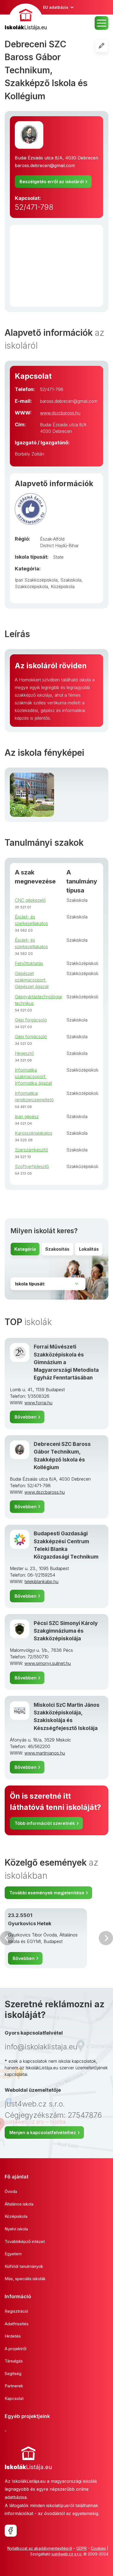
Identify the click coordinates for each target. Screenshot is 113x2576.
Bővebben (26, 1417)
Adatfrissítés (17, 2324)
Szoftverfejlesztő (32, 1166)
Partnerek (14, 2386)
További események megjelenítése (47, 1893)
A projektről (15, 2349)
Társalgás (14, 2361)
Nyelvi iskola (16, 2229)
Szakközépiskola (31, 587)
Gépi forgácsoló (31, 1020)
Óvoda (11, 2191)
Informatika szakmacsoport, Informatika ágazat (33, 1077)
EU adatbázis (56, 7)
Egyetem (13, 2254)
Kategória (25, 1249)
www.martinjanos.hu (45, 1753)
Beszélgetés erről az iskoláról (52, 182)
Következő (106, 1938)
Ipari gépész (27, 1116)
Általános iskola (19, 2204)
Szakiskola (71, 580)
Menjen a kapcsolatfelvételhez (43, 2132)
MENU (101, 23)
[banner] (26, 18)
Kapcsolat (14, 2398)
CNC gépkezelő (30, 900)
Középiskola (63, 587)
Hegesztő (24, 1053)
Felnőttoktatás (29, 963)
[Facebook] (11, 2531)
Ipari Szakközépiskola (36, 580)
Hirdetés (13, 2336)
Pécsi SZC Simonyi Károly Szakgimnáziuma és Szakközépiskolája (66, 1631)
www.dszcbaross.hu (60, 413)
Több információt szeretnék (45, 1823)
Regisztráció (16, 2311)
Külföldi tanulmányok (24, 2266)
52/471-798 (34, 207)
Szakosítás (57, 1249)
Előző (7, 1938)
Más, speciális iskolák (25, 2279)
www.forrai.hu (38, 1403)
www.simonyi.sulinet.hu (48, 1663)
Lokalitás (89, 1249)
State (58, 557)
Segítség (13, 2374)
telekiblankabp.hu (41, 1582)
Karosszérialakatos (34, 1133)
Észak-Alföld (52, 539)
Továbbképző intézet (25, 2241)
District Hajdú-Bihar (59, 545)
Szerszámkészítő (31, 1150)
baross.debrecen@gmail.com (45, 165)
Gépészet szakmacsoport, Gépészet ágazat (32, 980)
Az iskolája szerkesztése (108, 46)
